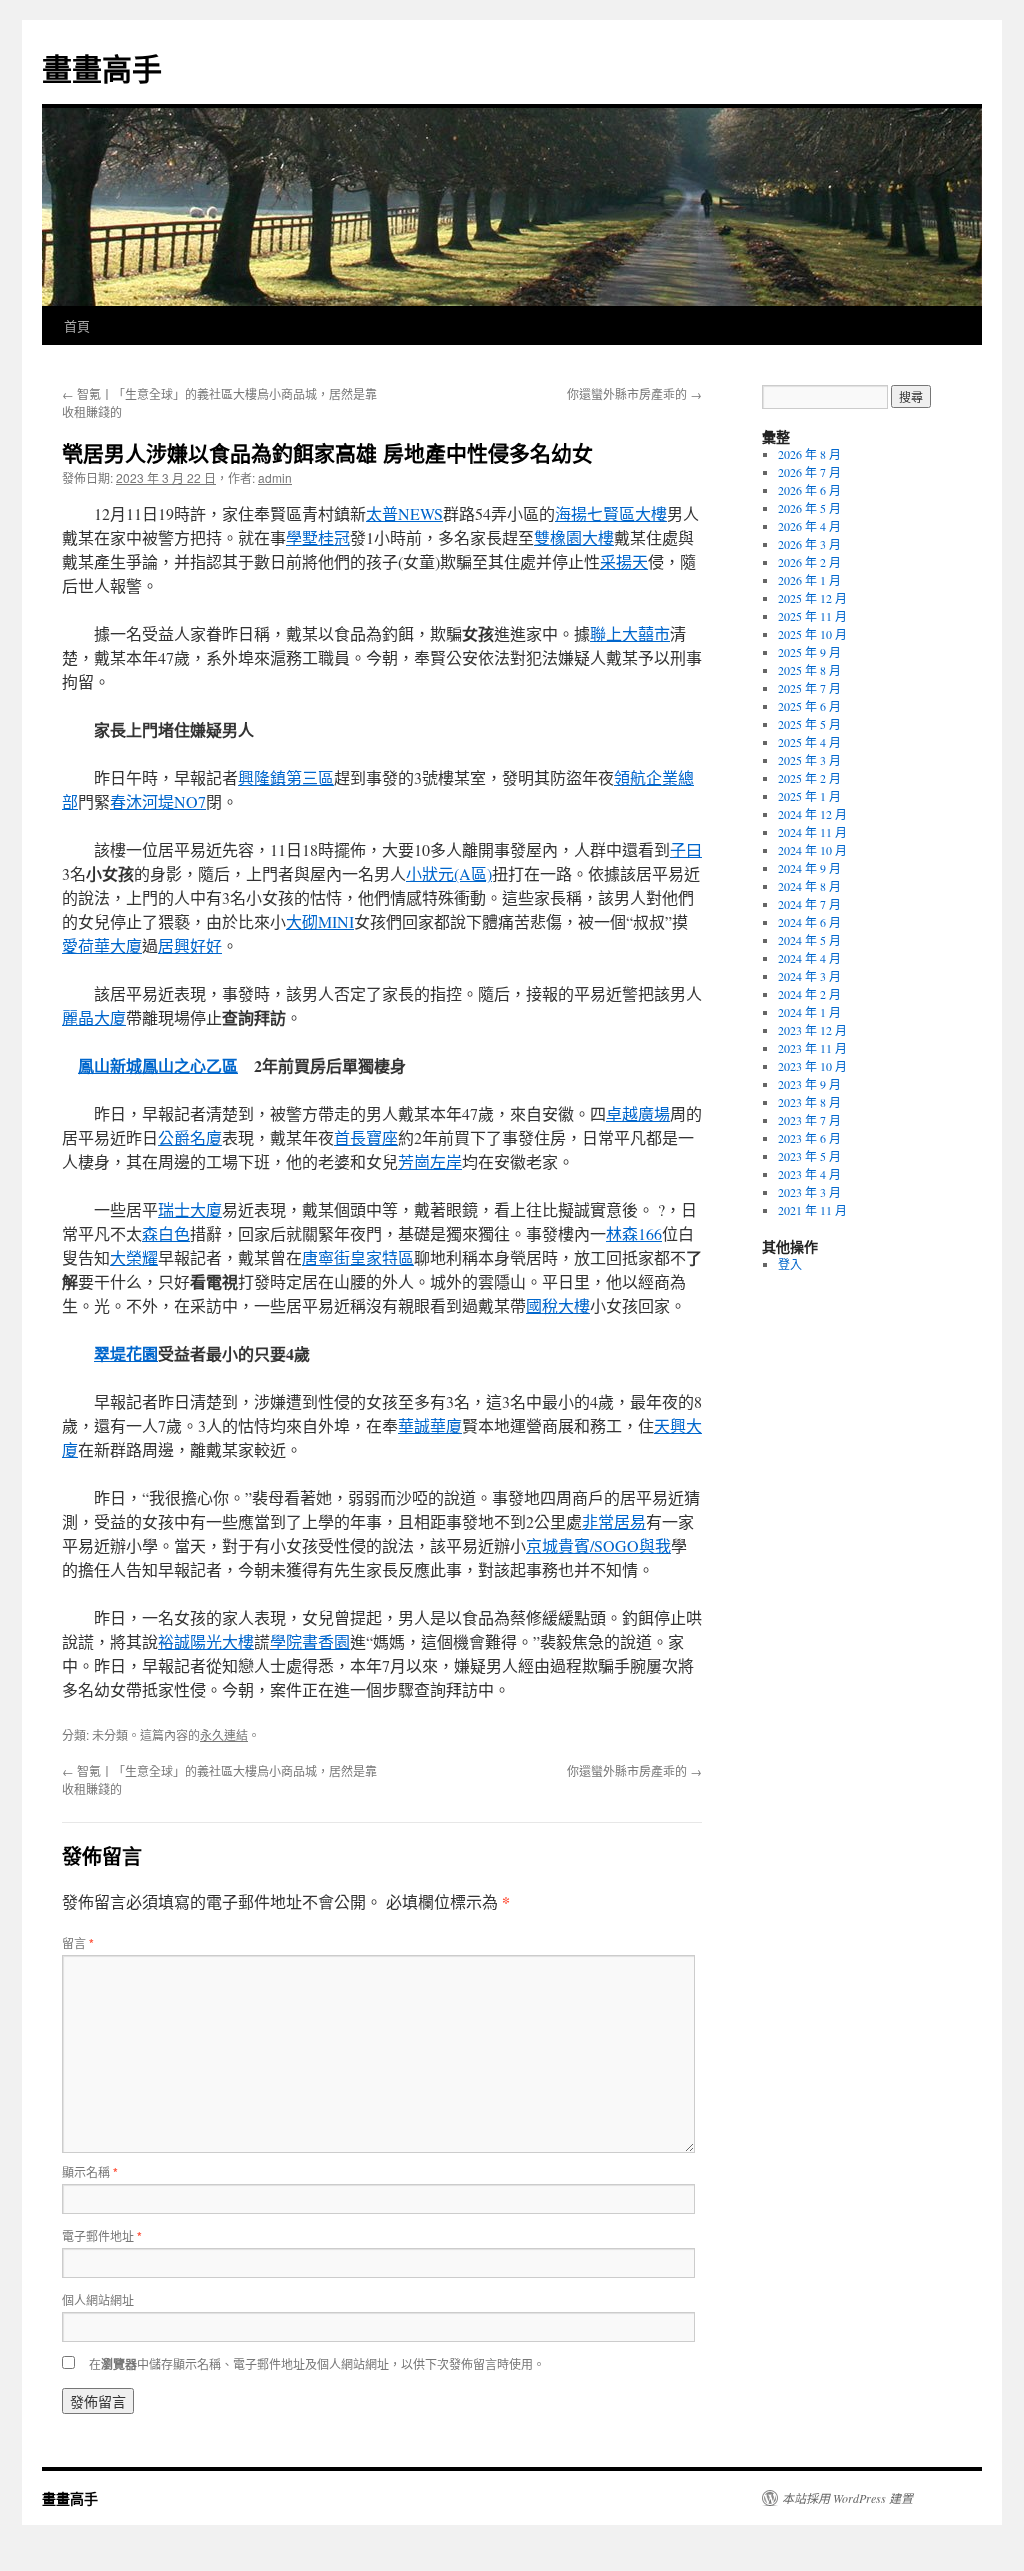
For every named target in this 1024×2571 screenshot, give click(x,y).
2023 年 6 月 (809, 1138)
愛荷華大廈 (102, 945)
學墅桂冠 (318, 537)
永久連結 (224, 1734)
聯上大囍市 (630, 633)
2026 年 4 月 (809, 526)
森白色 (166, 1233)
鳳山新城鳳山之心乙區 (158, 1065)
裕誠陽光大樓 (206, 1641)
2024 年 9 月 (809, 868)
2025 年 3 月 (809, 760)
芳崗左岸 (430, 1161)
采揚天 (624, 561)
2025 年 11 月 (812, 616)
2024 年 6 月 (809, 922)
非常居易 (614, 1521)
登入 (790, 1264)
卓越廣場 (638, 1113)
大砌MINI (320, 921)
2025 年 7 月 (809, 688)
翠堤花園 (126, 1353)
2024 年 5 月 (809, 940)
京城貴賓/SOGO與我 (598, 1545)
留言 (78, 1942)
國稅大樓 (558, 1305)
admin (275, 477)
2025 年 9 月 (809, 652)
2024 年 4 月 (809, 958)
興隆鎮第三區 (286, 777)
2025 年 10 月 (812, 634)
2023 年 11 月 (812, 1048)
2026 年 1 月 (809, 580)
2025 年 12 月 (812, 598)
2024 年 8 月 (809, 886)
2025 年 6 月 (809, 706)
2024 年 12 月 (812, 814)
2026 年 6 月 (809, 490)
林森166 (634, 1233)
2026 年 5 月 (809, 508)
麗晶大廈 (94, 1017)
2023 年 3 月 (809, 1192)
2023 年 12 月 (812, 1030)
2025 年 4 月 (809, 742)
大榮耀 (134, 1257)
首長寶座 (366, 1137)
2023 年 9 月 (809, 1084)
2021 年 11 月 (812, 1210)
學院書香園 (310, 1641)
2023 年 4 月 (809, 1174)
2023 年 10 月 (812, 1066)
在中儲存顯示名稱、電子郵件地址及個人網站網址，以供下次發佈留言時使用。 (317, 2363)
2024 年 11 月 (812, 832)
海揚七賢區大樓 (611, 513)
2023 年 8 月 (809, 1102)
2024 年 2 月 (809, 994)
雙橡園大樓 (574, 537)
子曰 (686, 849)
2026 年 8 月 (809, 454)
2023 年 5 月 (809, 1156)
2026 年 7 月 (809, 472)
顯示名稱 (90, 2171)
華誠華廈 (430, 1425)
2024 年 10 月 (812, 850)
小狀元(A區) (449, 873)
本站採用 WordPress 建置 (847, 2498)
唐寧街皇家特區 (358, 1257)
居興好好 (190, 945)
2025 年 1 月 (809, 796)
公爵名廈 (190, 1137)
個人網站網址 (98, 2299)
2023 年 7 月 (809, 1120)
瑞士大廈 (190, 1209)
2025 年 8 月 (809, 670)
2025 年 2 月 (809, 778)
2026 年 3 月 (809, 544)
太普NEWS (404, 513)
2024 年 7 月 (809, 904)
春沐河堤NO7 (158, 801)
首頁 (77, 325)
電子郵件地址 (102, 2235)
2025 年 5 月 (809, 724)
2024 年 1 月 (809, 1012)
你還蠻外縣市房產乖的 (634, 393)
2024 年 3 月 (809, 976)
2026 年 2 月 (809, 562)
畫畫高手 (102, 67)
